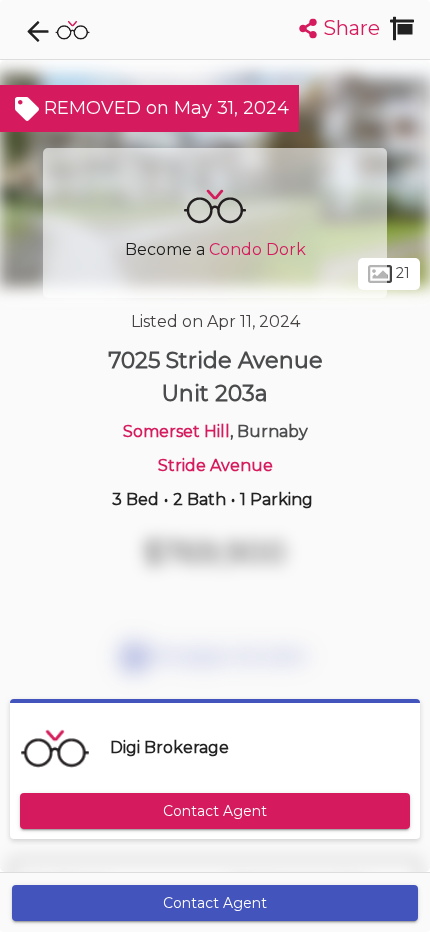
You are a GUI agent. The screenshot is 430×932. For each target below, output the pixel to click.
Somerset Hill (176, 431)
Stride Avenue (215, 465)
